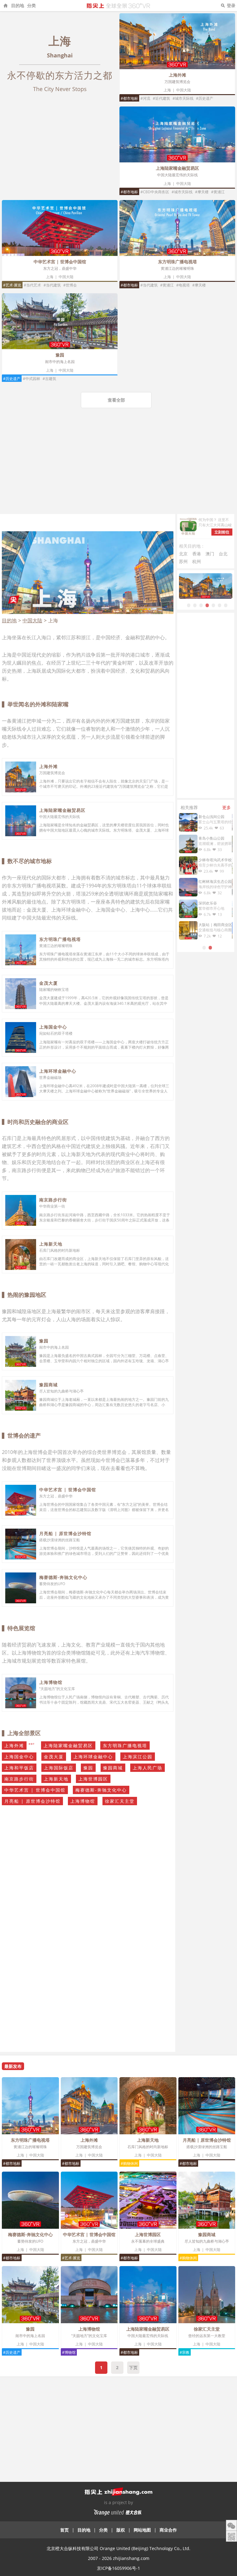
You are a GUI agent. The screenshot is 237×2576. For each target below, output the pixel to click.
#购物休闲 (129, 2163)
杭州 (197, 561)
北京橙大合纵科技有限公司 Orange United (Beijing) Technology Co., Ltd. (118, 2548)
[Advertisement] (118, 468)
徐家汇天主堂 (120, 1801)
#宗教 (185, 2352)
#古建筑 (49, 379)
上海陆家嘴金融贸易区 (177, 168)
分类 (31, 5)
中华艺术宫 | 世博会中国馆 (60, 262)
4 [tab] (207, 605)
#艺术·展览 (12, 285)
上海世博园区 (93, 1779)
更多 (227, 807)
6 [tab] (219, 605)
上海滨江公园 (138, 1757)
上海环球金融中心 (58, 1071)
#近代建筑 (161, 98)
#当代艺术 (32, 285)
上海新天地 (51, 1244)
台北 (223, 554)
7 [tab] (226, 605)
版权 (121, 2530)
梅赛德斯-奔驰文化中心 (63, 1577)
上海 (167, 90)
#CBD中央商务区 (155, 192)
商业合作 (168, 2530)
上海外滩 (177, 75)
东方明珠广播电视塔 (177, 262)
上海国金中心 (53, 1027)
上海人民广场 (148, 1768)
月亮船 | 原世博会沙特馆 (65, 1533)
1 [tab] (189, 605)
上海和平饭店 (19, 1768)
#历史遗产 (205, 98)
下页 (133, 2367)
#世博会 (70, 285)
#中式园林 (31, 379)
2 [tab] (195, 605)
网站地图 (142, 2530)
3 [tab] (201, 605)
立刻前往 (222, 532)
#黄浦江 (218, 192)
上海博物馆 (51, 1682)
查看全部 (116, 400)
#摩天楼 (202, 192)
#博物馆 (69, 2352)
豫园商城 (48, 1385)
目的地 (18, 5)
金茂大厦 (48, 983)
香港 (197, 554)
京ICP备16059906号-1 (118, 2568)
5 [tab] (213, 605)
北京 (183, 554)
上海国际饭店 (59, 1768)
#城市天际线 (183, 98)
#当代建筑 (52, 285)
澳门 (210, 554)
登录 (231, 5)
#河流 (145, 98)
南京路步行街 (53, 1200)
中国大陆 (184, 90)
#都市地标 (129, 98)
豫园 (60, 355)
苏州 (183, 561)
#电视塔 (183, 285)
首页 (64, 2530)
